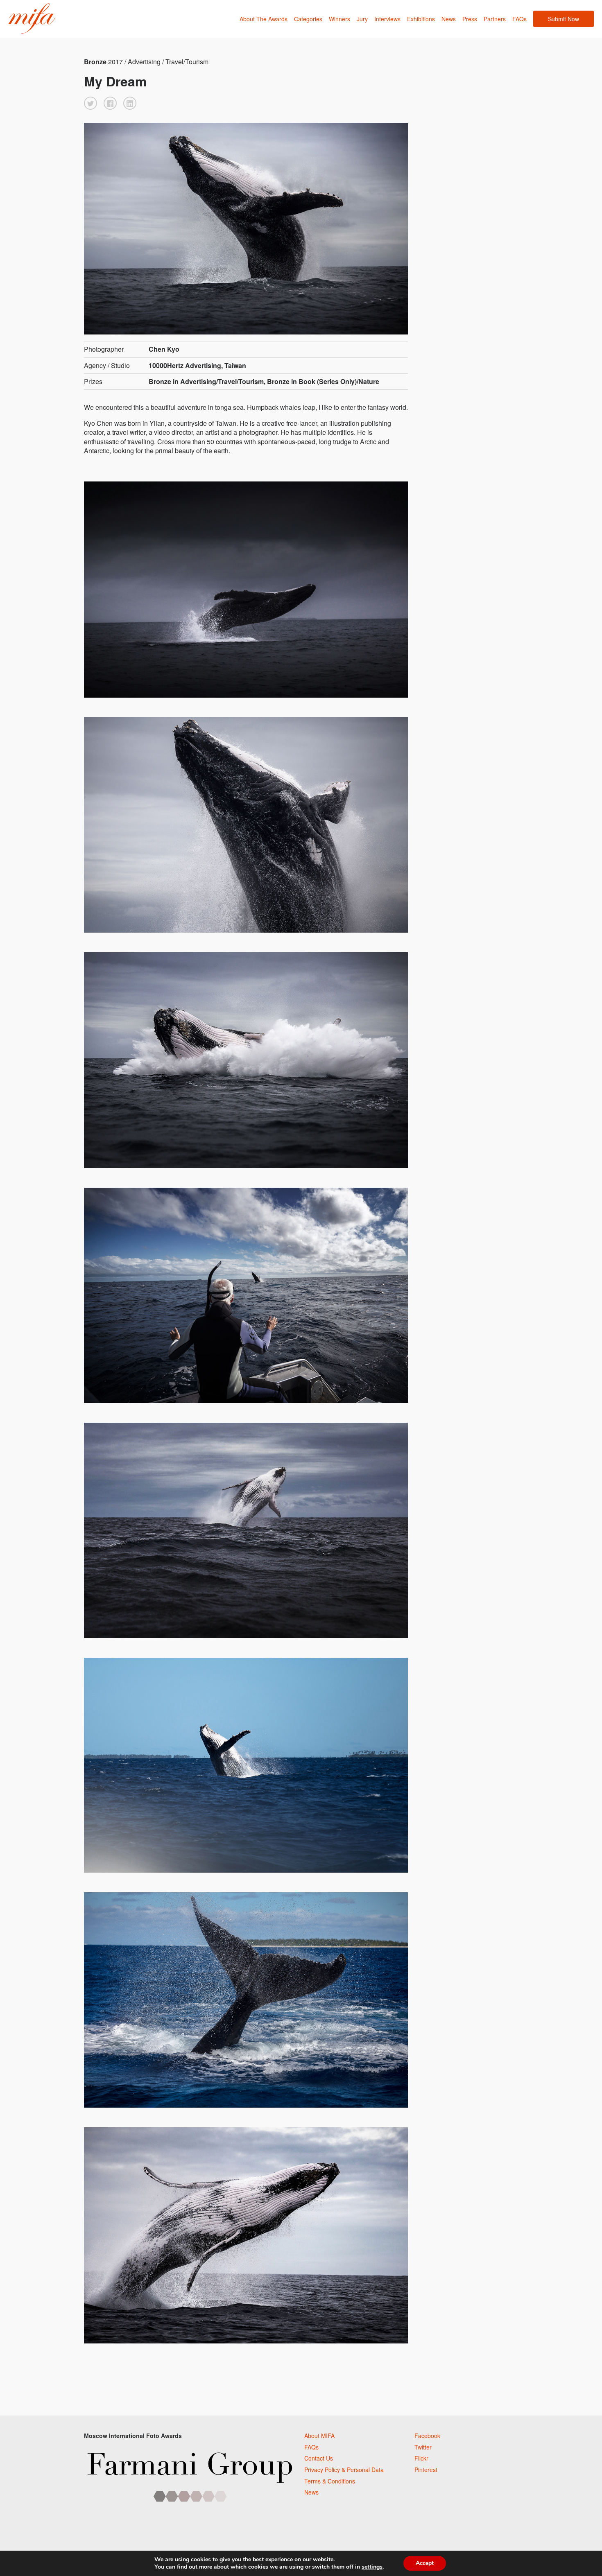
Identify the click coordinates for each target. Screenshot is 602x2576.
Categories (308, 19)
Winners (339, 19)
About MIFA (319, 2436)
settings (372, 2567)
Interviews (387, 19)
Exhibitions (421, 19)
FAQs (519, 19)
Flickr (421, 2458)
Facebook (427, 2436)
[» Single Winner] (32, 19)
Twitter (423, 2447)
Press (470, 19)
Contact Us (319, 2458)
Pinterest (426, 2470)
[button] (91, 103)
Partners (495, 19)
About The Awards (264, 19)
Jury (362, 19)
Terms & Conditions (330, 2481)
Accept (425, 2563)
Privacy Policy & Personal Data (344, 2470)
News (449, 19)
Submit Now (564, 19)
